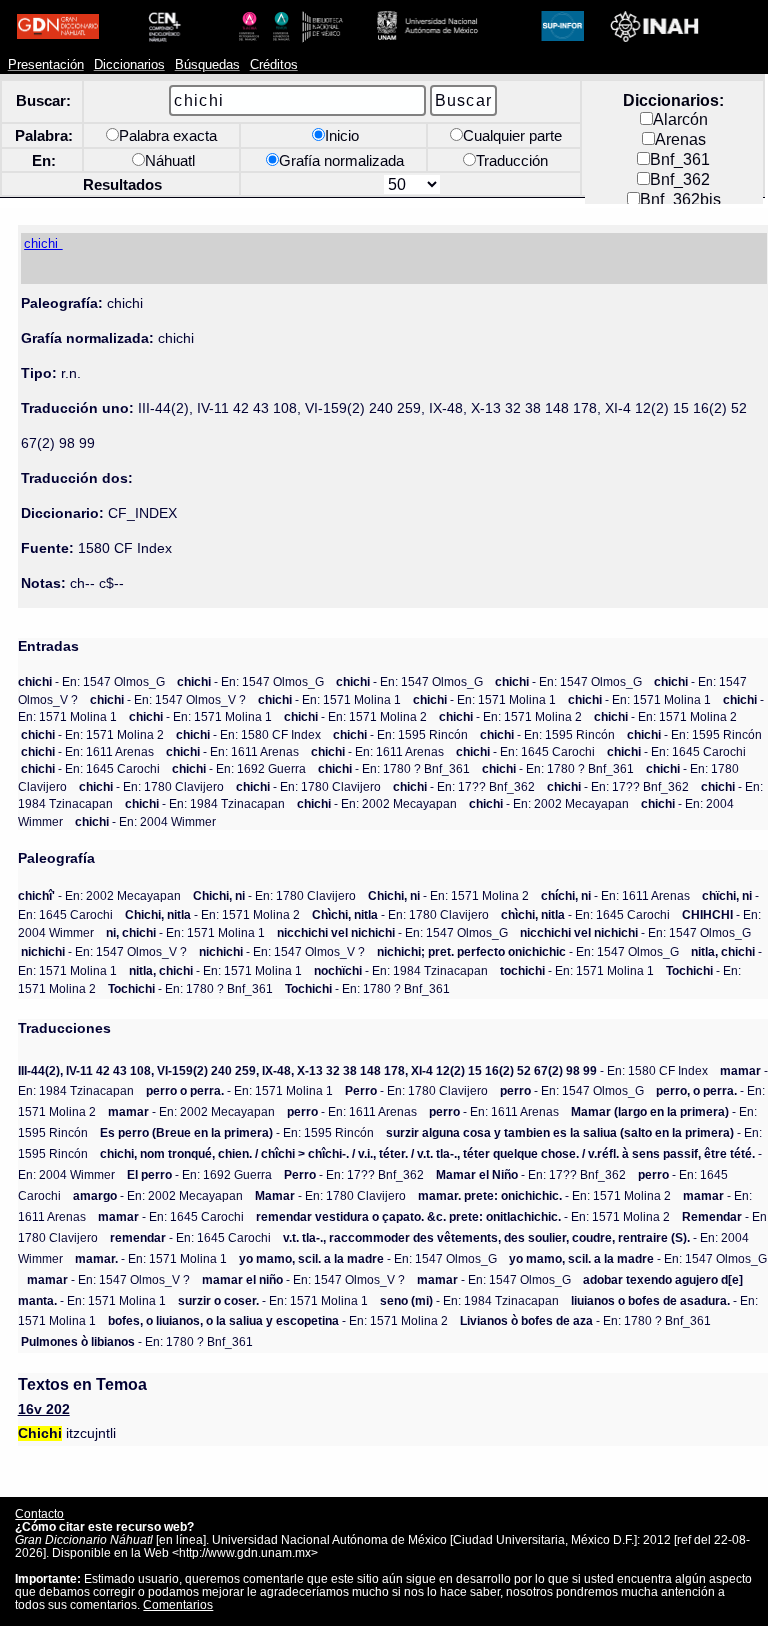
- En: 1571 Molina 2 (355, 716)
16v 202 (44, 1409)
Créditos (274, 65)
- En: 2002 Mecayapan (377, 803)
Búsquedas (207, 65)
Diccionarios (129, 65)
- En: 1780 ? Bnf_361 (394, 768)
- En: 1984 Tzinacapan (205, 803)
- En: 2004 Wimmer (145, 821)
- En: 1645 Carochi (525, 751)
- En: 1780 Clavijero (151, 786)
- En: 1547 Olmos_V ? (168, 699)
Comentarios (178, 1604)
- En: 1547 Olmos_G (91, 681)
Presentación (46, 65)
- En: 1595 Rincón (400, 734)
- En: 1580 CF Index (248, 734)
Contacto (39, 1513)
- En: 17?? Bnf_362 (464, 786)
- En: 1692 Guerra (239, 768)
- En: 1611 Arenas (87, 751)
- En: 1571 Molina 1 (329, 699)
